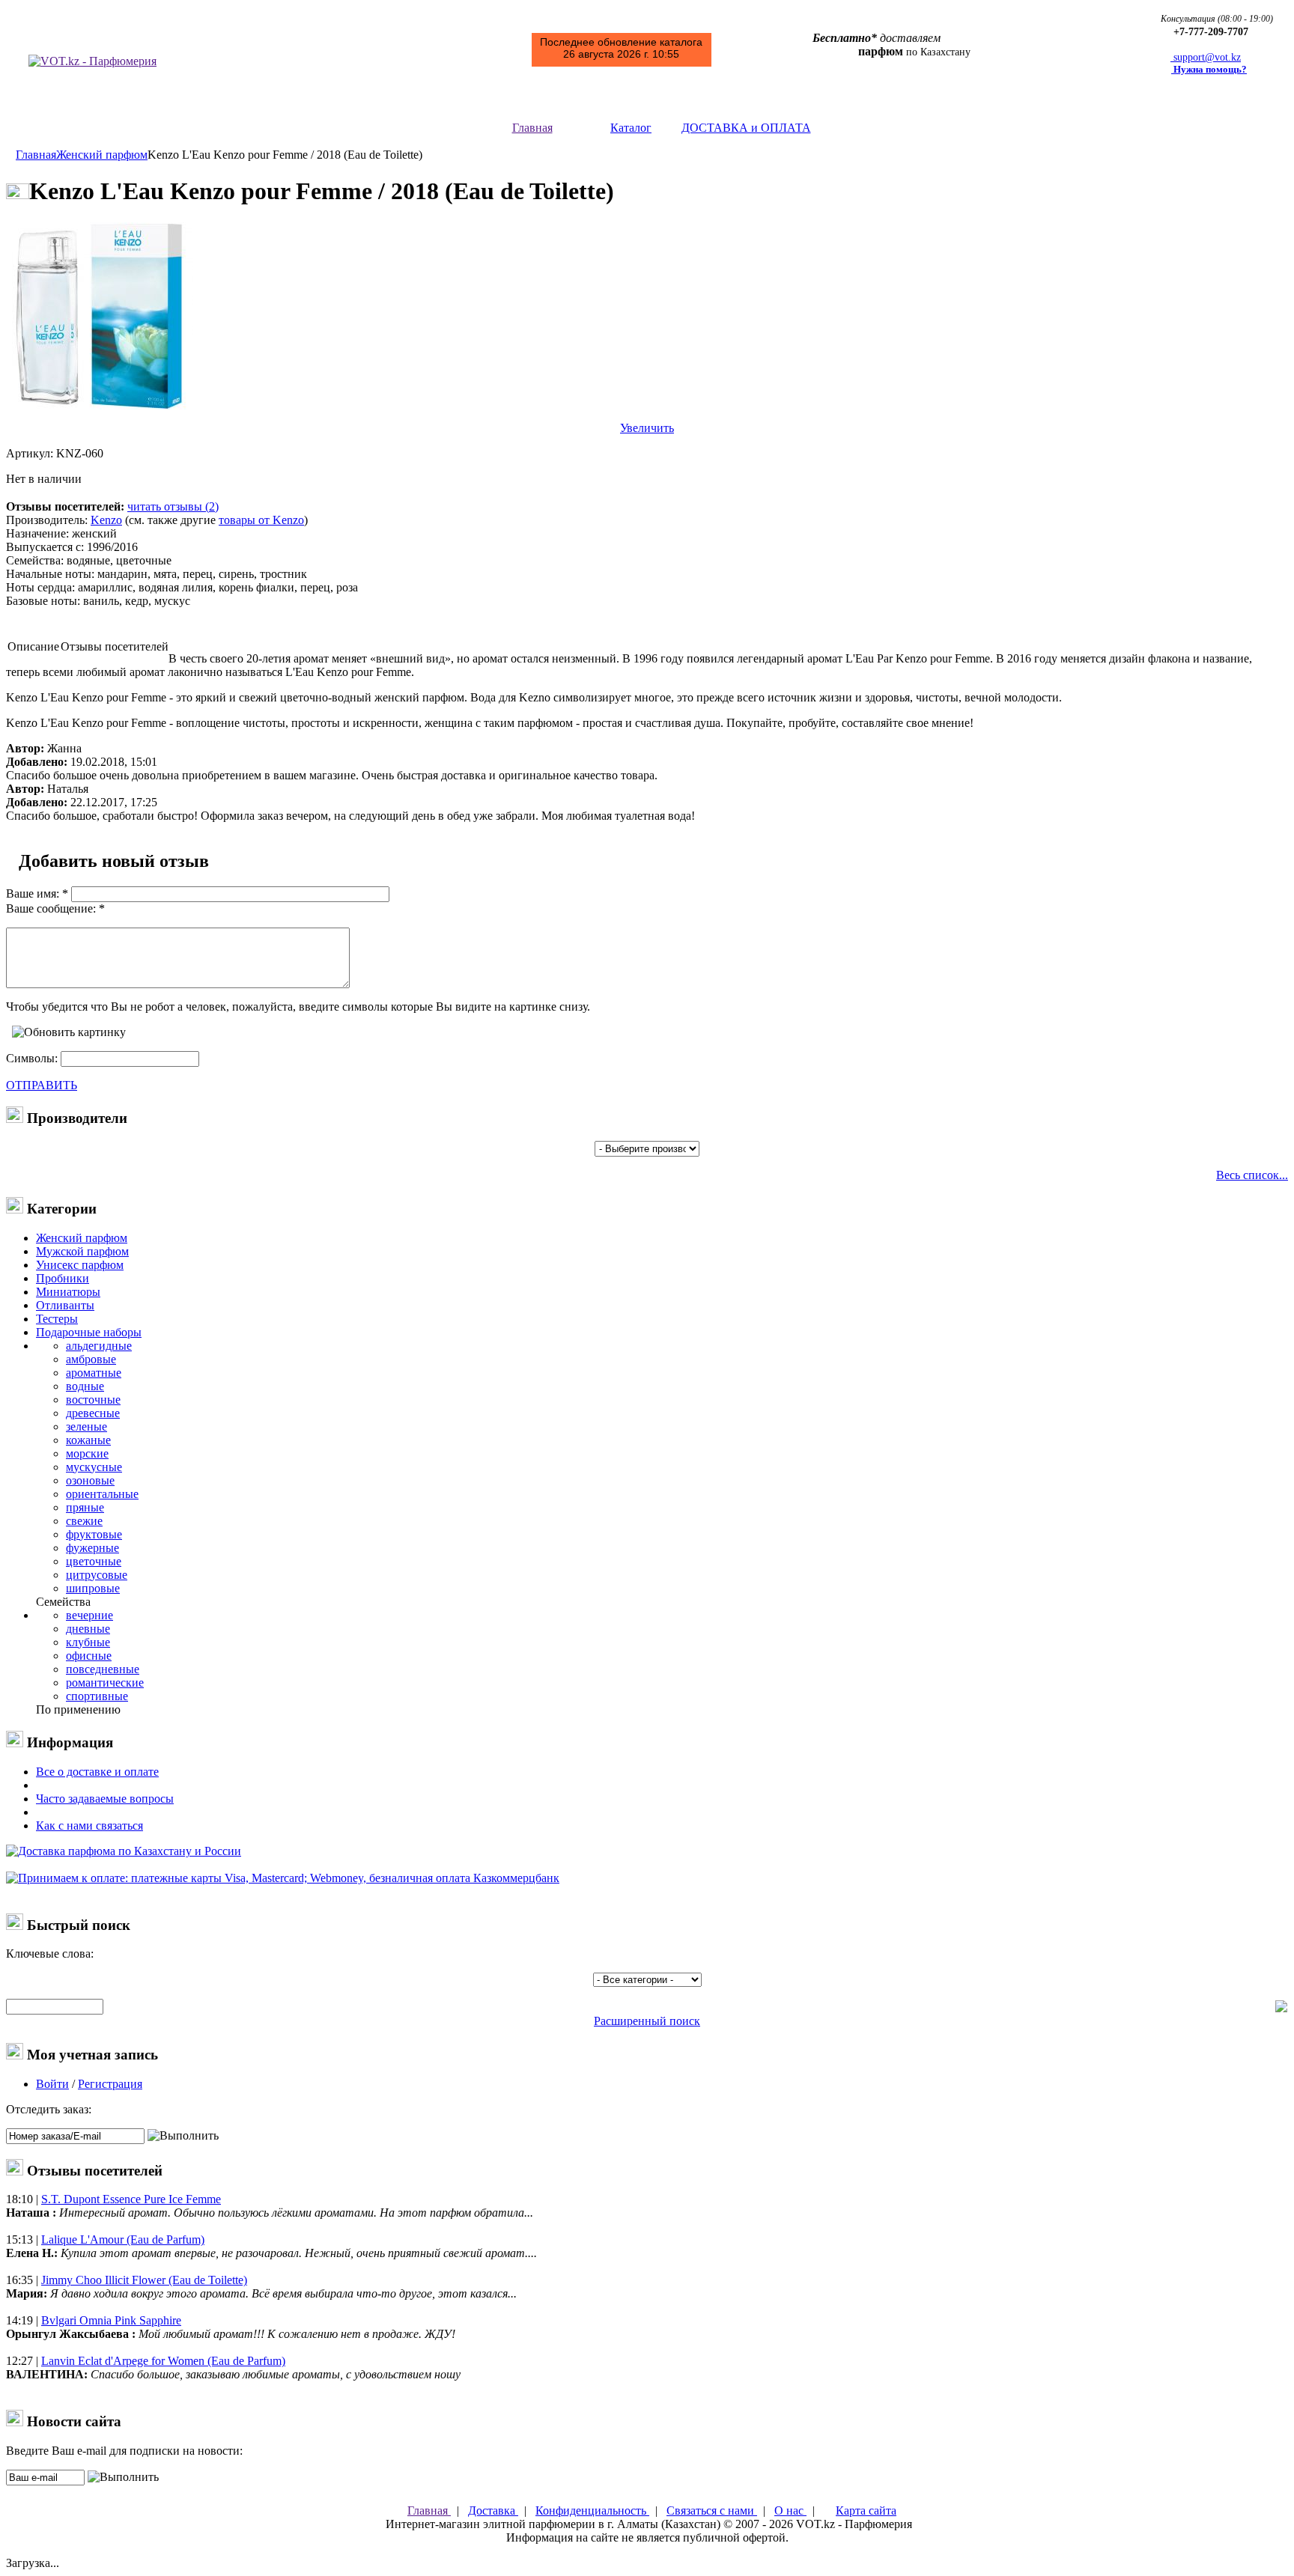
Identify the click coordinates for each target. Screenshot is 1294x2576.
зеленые (86, 1426)
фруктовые (94, 1534)
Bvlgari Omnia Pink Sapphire (111, 2320)
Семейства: (35, 560)
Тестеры (57, 1319)
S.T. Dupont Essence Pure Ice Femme (131, 2199)
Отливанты (65, 1305)
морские (87, 1453)
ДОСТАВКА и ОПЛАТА (746, 128)
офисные (89, 1656)
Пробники (63, 1278)
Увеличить (647, 428)
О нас (790, 2510)
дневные (88, 1629)
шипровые (93, 1588)
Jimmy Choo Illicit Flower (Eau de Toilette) (144, 2280)
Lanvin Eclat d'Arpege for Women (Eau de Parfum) (163, 2361)
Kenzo (106, 520)
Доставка (493, 2510)
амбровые (91, 1359)
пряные (85, 1507)
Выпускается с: (45, 547)
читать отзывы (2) (173, 506)
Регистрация (110, 2084)
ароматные (94, 1373)
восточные (93, 1400)
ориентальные (102, 1494)
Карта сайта (866, 2510)
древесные (93, 1413)
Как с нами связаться (89, 1826)
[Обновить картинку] (69, 1032)
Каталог (631, 128)
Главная (532, 128)
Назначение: (37, 533)
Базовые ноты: (43, 601)
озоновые (90, 1480)
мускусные (94, 1467)
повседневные (103, 1669)
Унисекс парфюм (80, 1265)
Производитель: (47, 520)
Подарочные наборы (89, 1332)
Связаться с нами (712, 2510)
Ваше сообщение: (51, 908)
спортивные (97, 1696)
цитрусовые (97, 1575)
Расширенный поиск (647, 2021)
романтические (105, 1683)
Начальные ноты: (50, 574)
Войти (52, 2084)
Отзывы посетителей (115, 646)
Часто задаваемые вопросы (105, 1799)
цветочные (94, 1561)
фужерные (92, 1548)
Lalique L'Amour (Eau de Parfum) (123, 2239)
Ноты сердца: (40, 587)
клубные (88, 1642)
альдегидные (99, 1346)
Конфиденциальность (592, 2510)
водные (85, 1386)
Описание (33, 646)
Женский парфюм (102, 155)
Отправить (42, 1085)
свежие (84, 1521)
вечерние (89, 1615)
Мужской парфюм (82, 1251)
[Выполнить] (183, 2136)
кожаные (88, 1440)
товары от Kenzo (261, 520)
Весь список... (1252, 1175)
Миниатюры (68, 1292)
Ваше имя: (33, 893)
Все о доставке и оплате (97, 1772)
